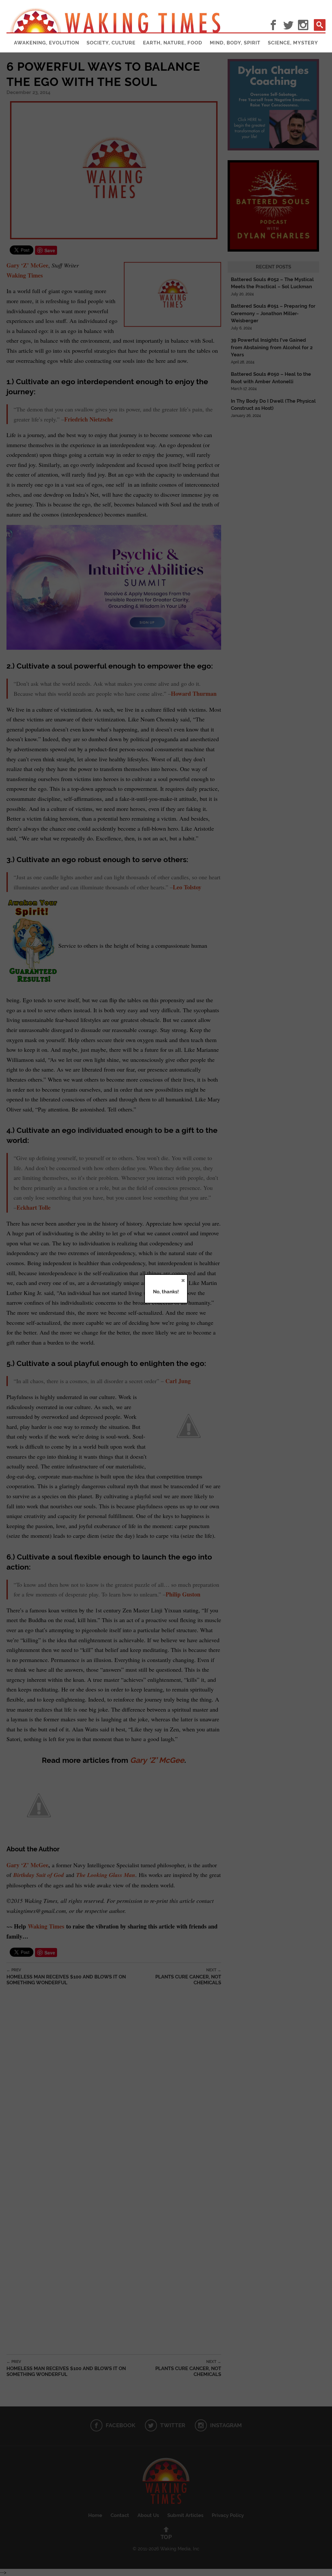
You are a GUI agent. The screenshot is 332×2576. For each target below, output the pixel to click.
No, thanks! (166, 1292)
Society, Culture (111, 43)
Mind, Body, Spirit (235, 43)
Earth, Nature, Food (173, 43)
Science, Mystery (293, 43)
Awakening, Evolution (47, 43)
